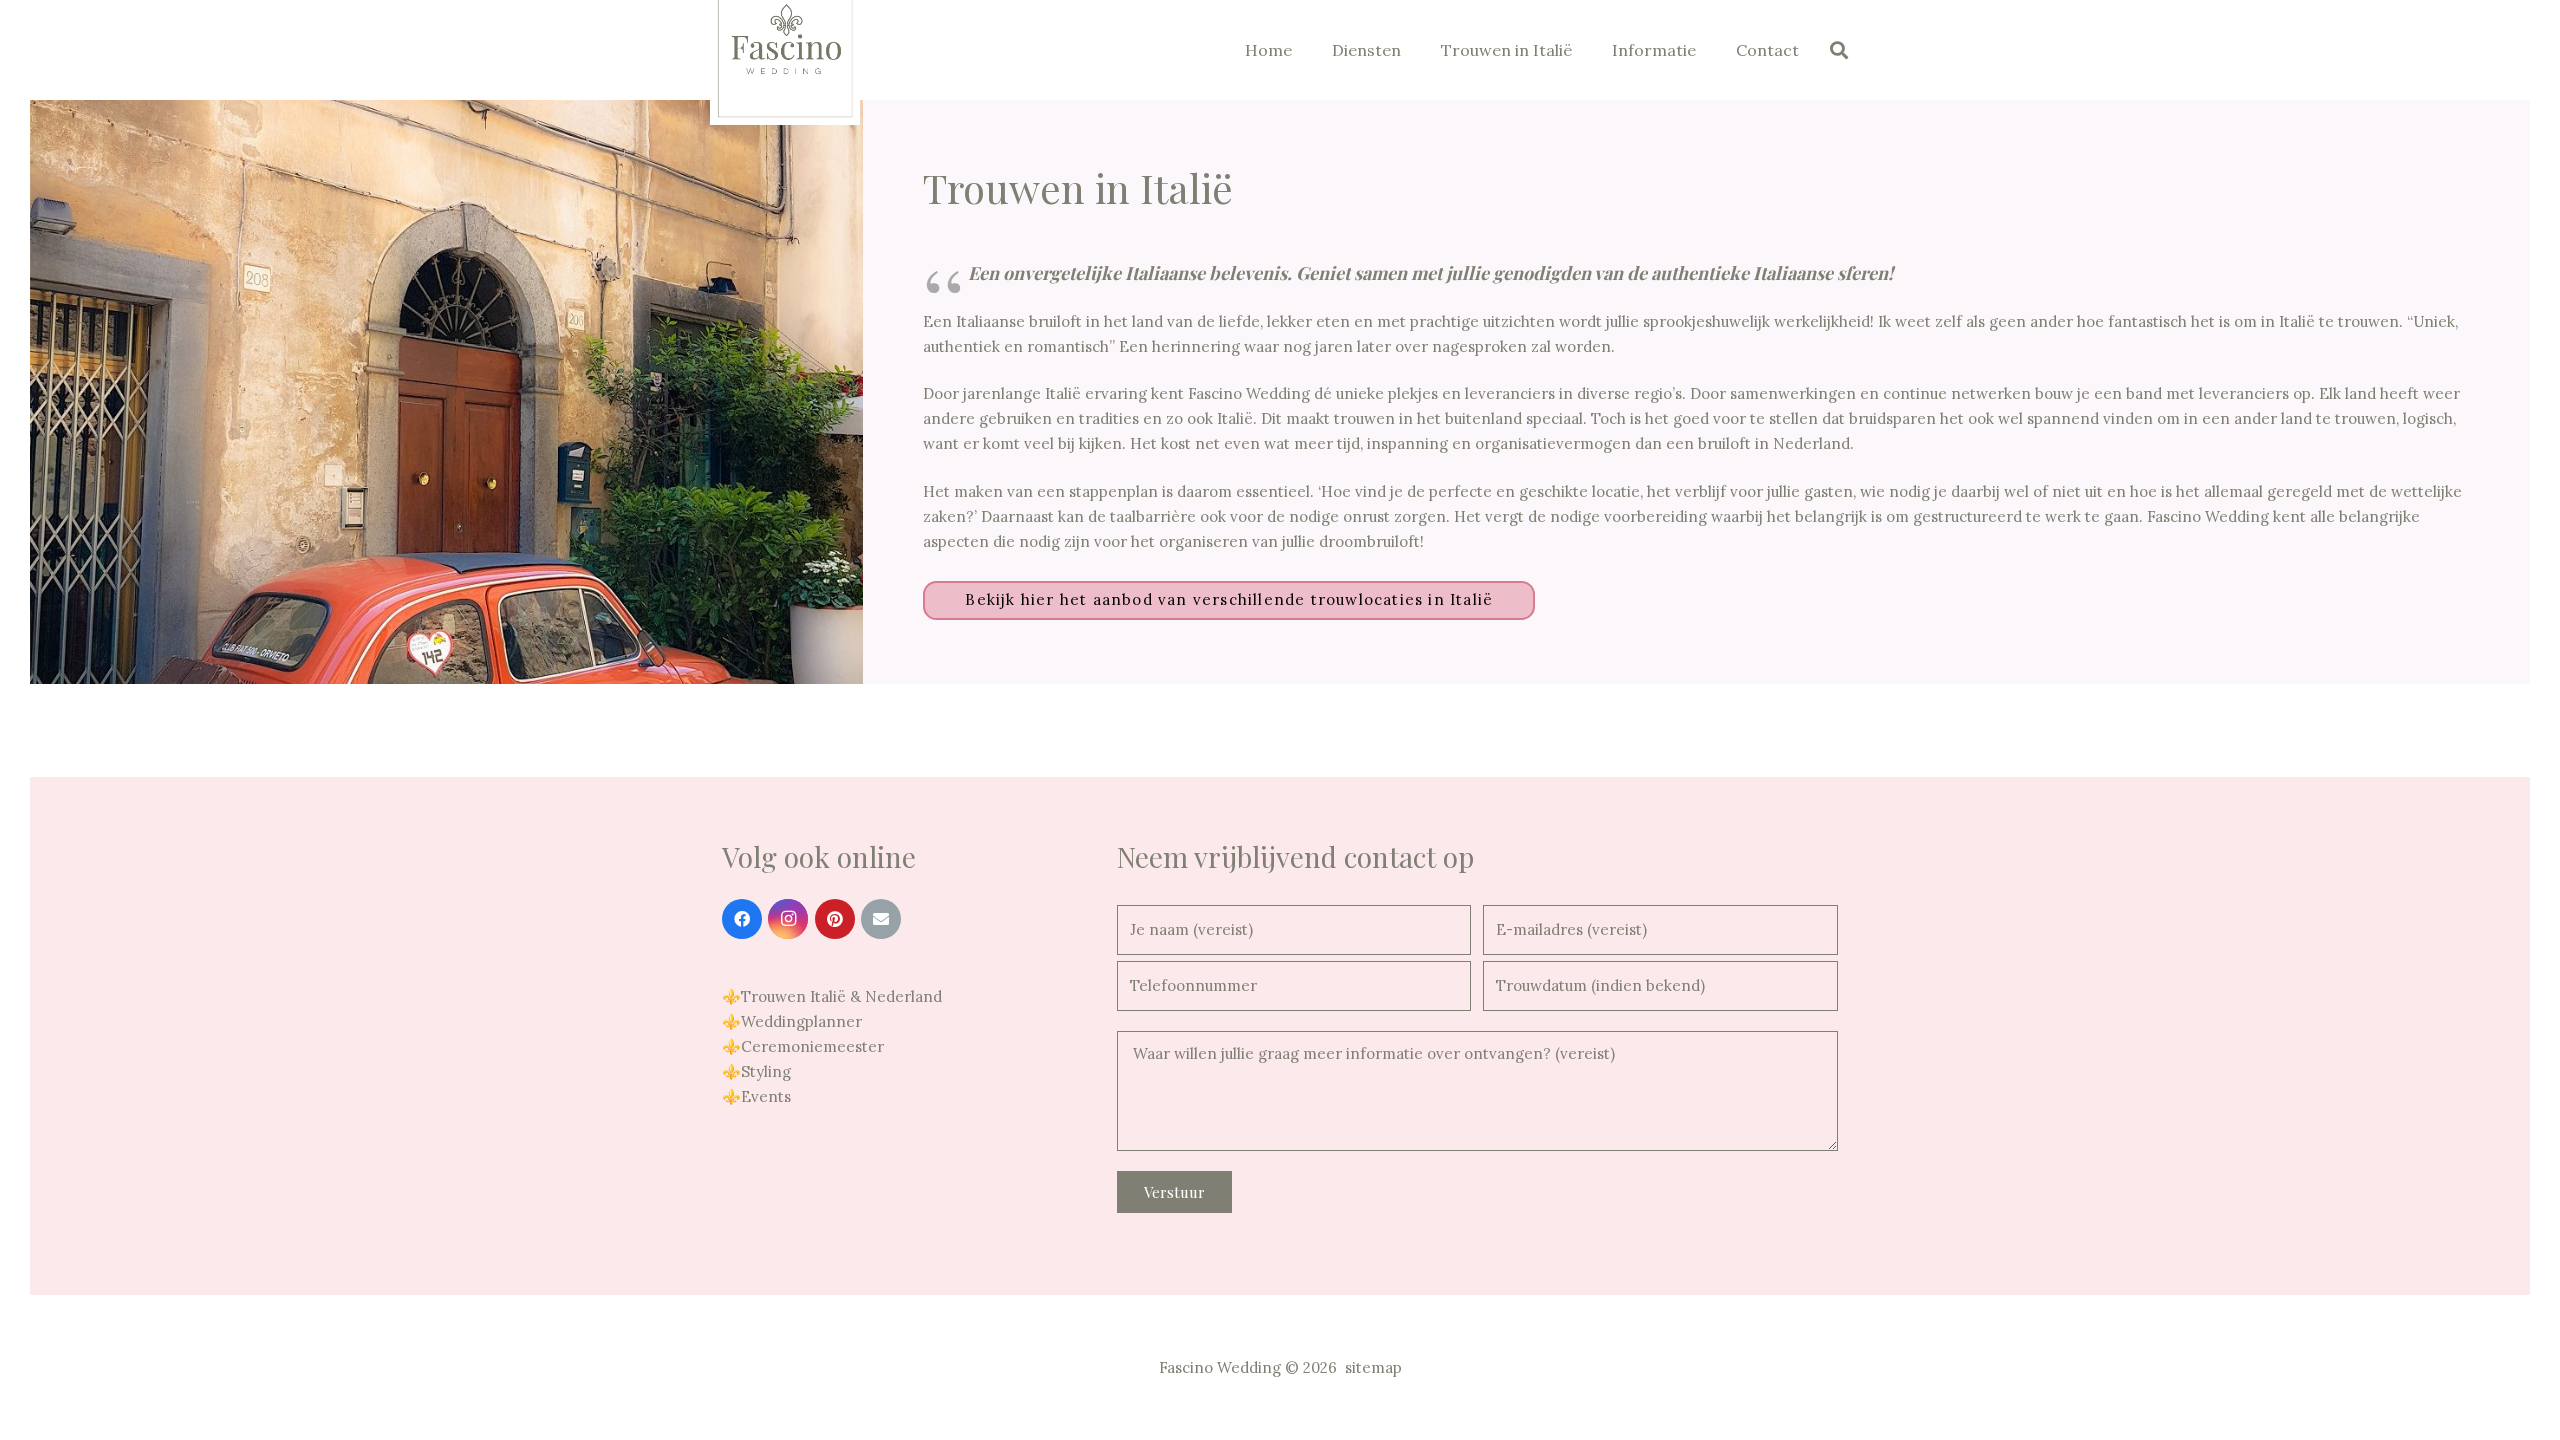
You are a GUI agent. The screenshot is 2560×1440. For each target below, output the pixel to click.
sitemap (1373, 1367)
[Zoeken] (1839, 50)
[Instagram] (788, 919)
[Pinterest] (835, 919)
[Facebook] (742, 919)
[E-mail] (881, 919)
